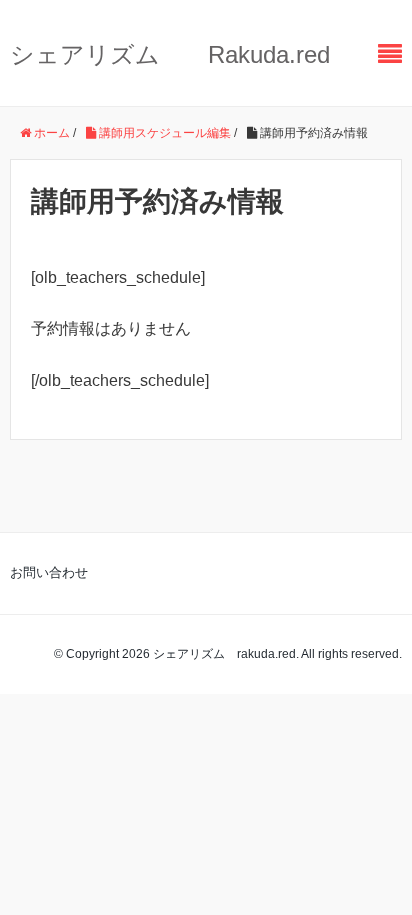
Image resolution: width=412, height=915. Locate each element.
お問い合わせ (49, 572)
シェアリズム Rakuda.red (170, 54)
